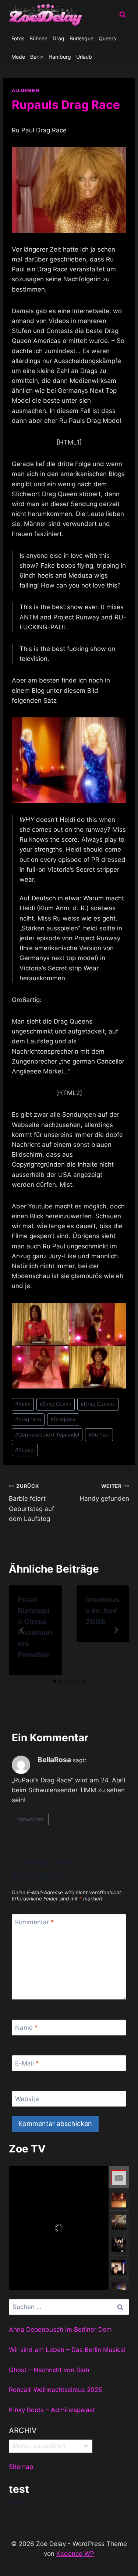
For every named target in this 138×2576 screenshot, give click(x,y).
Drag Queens (98, 1404)
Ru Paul (99, 1435)
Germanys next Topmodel (47, 1435)
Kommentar (35, 1922)
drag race (28, 1419)
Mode (18, 57)
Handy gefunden (104, 1493)
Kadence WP (75, 2554)
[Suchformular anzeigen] (123, 15)
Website (27, 2099)
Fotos (18, 38)
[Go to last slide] (22, 1630)
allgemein (25, 90)
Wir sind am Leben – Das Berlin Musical (67, 2350)
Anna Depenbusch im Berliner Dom (60, 2330)
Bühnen (38, 38)
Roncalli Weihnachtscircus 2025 (55, 2390)
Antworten (30, 1819)
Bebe (23, 1404)
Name (26, 2028)
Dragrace (63, 1419)
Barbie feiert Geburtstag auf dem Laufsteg (31, 1503)
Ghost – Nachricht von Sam (49, 2370)
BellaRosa (54, 1760)
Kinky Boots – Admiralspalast (52, 2410)
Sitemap (21, 2467)
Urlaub (84, 57)
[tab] (54, 1682)
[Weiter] (116, 1630)
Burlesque (82, 38)
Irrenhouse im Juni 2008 (102, 1611)
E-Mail (27, 2063)
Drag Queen (56, 1404)
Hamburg (60, 57)
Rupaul (25, 1450)
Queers (107, 38)
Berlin (37, 57)
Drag (59, 38)
